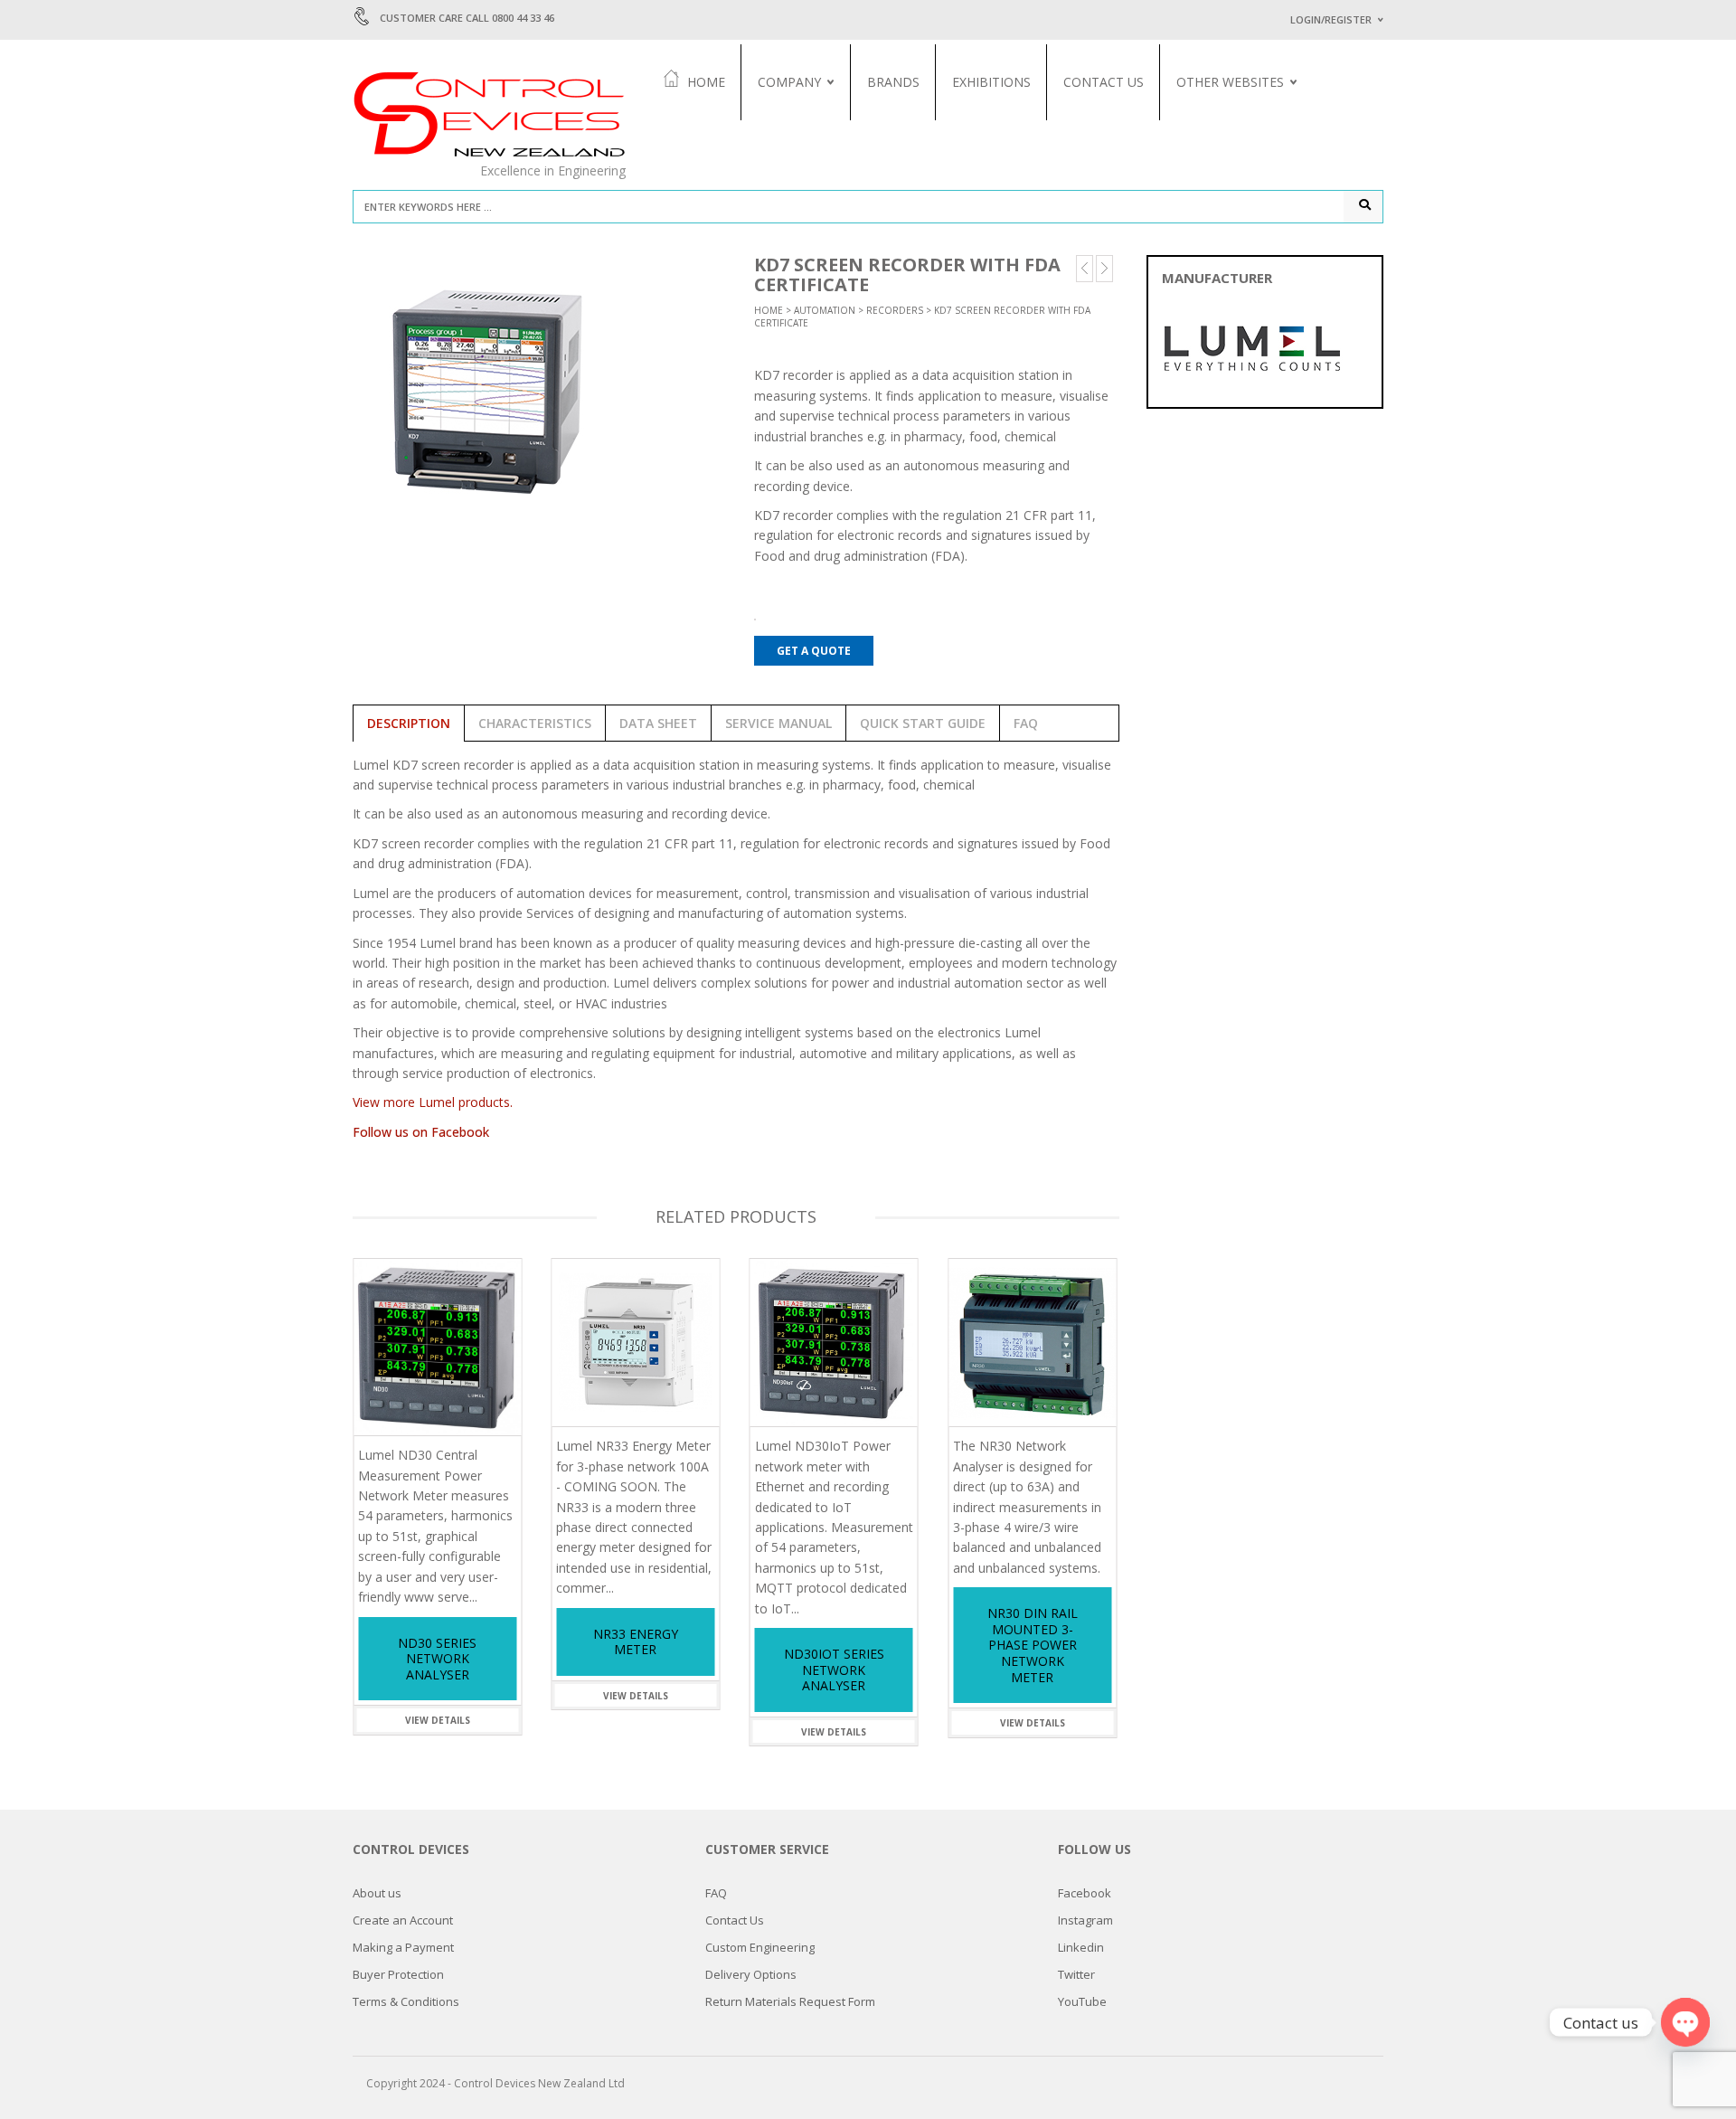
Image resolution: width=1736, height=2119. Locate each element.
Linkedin (1081, 1947)
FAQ (716, 1893)
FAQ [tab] (1026, 723)
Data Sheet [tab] (658, 723)
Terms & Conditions (406, 2001)
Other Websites (1230, 82)
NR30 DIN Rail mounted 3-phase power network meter (1033, 1645)
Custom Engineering (760, 1947)
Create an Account (403, 1920)
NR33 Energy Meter (636, 1642)
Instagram (1085, 1920)
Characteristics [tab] (535, 723)
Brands (893, 82)
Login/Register (1331, 19)
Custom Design (1218, 143)
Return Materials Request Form (790, 2001)
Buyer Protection (398, 1974)
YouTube (1082, 2001)
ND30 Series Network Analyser (437, 1659)
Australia (1203, 123)
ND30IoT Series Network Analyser (834, 1670)
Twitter (1076, 1974)
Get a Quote (814, 651)
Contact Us (1104, 82)
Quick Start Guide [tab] (923, 723)
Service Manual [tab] (778, 723)
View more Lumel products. (433, 1102)
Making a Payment (403, 1947)
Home (706, 82)
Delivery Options (751, 1974)
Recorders (895, 310)
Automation (825, 310)
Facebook (1085, 1893)
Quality (780, 143)
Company (789, 82)
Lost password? (1327, 246)
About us (783, 123)
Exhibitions (991, 82)
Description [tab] (409, 723)
